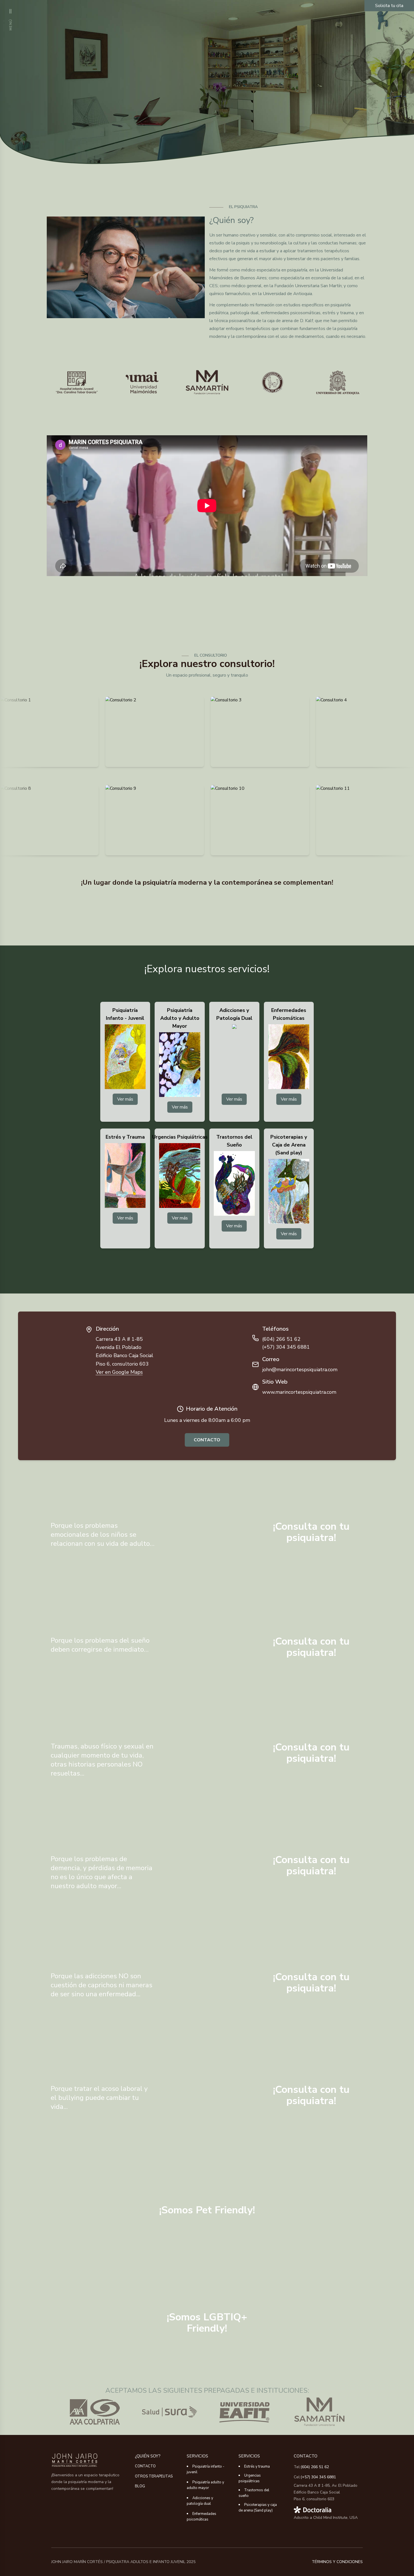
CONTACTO (207, 1440)
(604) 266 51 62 (315, 2467)
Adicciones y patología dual (200, 2501)
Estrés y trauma (257, 2466)
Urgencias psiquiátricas (250, 2478)
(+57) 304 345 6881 (318, 2477)
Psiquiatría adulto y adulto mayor (205, 2485)
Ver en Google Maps (119, 1372)
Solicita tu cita (389, 6)
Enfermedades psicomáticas (202, 2517)
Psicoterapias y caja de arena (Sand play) (258, 2508)
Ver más (125, 1099)
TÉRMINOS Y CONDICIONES (337, 2562)
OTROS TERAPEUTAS (154, 2476)
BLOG (140, 2486)
